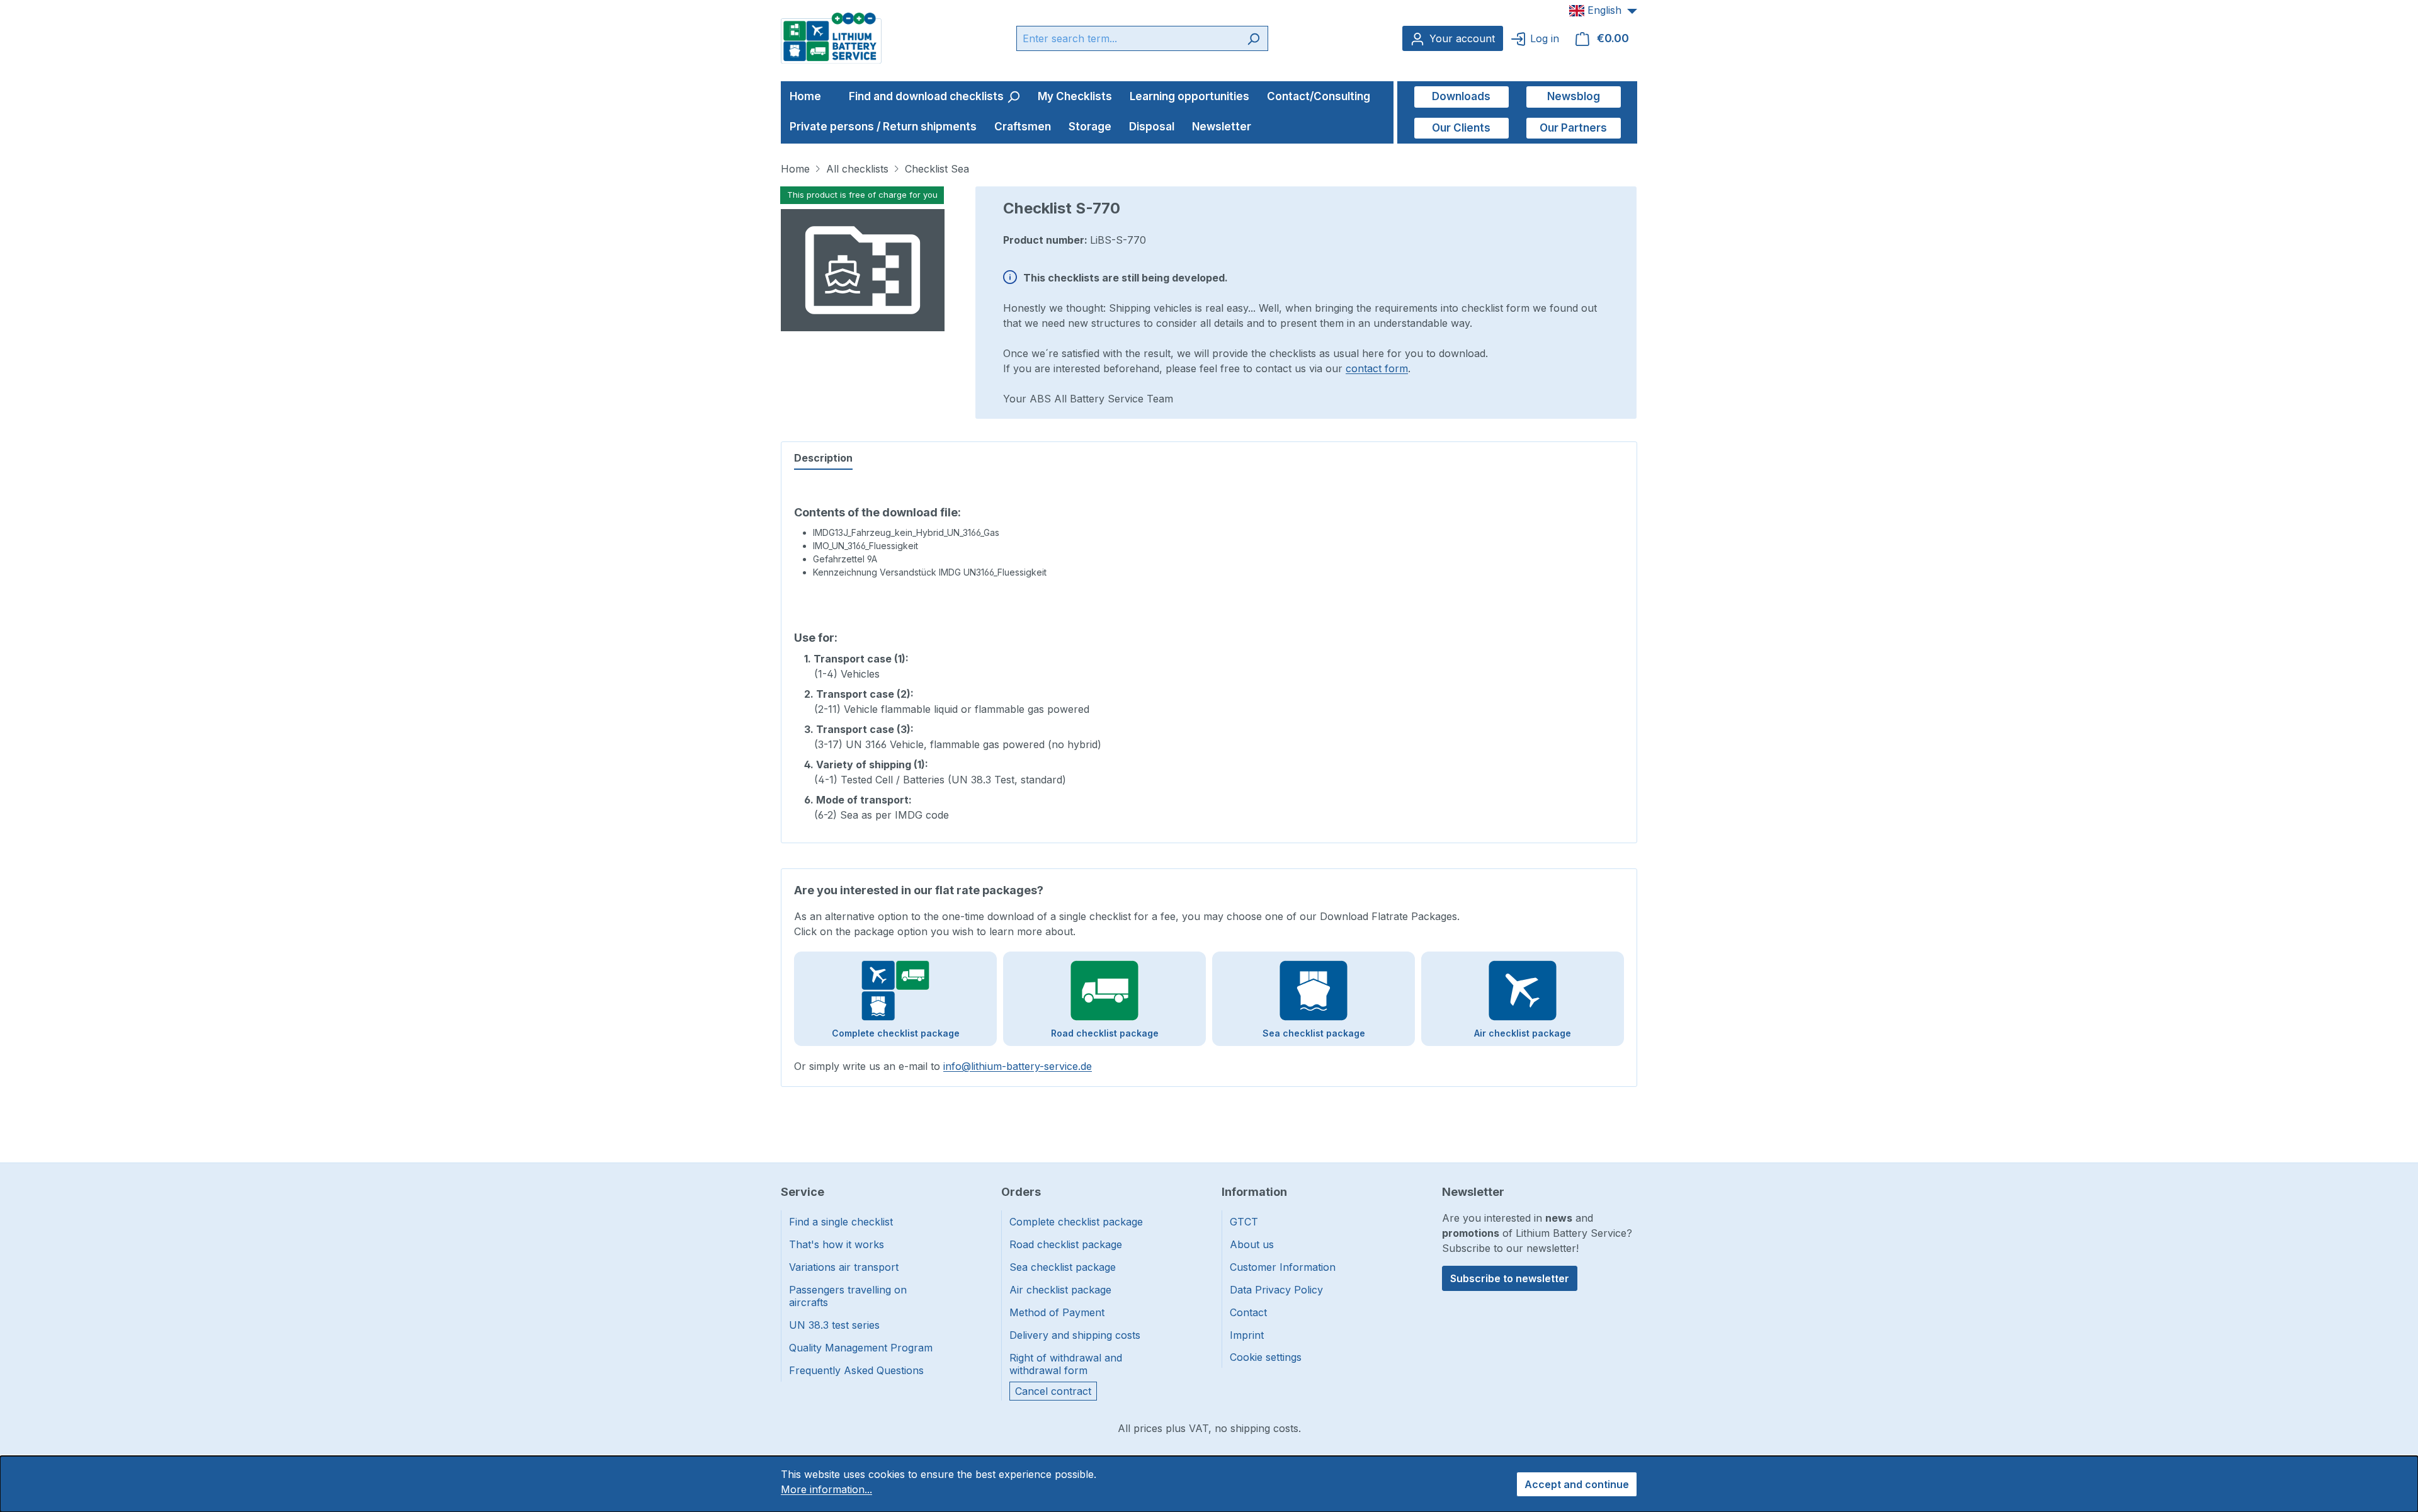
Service (803, 1192)
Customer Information (1283, 1267)
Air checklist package (1060, 1290)
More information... (826, 1489)
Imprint (1247, 1335)
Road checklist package (1066, 1244)
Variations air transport (844, 1267)
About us (1252, 1244)
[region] (863, 261)
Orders (1021, 1192)
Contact (1248, 1312)
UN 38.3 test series (834, 1325)
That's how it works (837, 1244)
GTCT (1244, 1222)
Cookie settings (1266, 1357)
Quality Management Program (861, 1348)
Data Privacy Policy (1276, 1290)
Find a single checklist (841, 1222)
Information (1254, 1192)
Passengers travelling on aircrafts (848, 1296)
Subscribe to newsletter (1510, 1278)
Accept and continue (1577, 1484)
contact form (1377, 368)
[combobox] (1128, 38)
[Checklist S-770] (863, 270)
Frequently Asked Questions (856, 1370)
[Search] (1253, 38)
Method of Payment (1057, 1312)
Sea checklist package (1063, 1267)
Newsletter (1473, 1192)
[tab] (823, 458)
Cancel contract (1053, 1391)
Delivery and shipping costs (1075, 1335)
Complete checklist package (1076, 1222)
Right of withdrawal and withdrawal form (1066, 1364)
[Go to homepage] (831, 37)
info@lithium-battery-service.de (1018, 1066)
